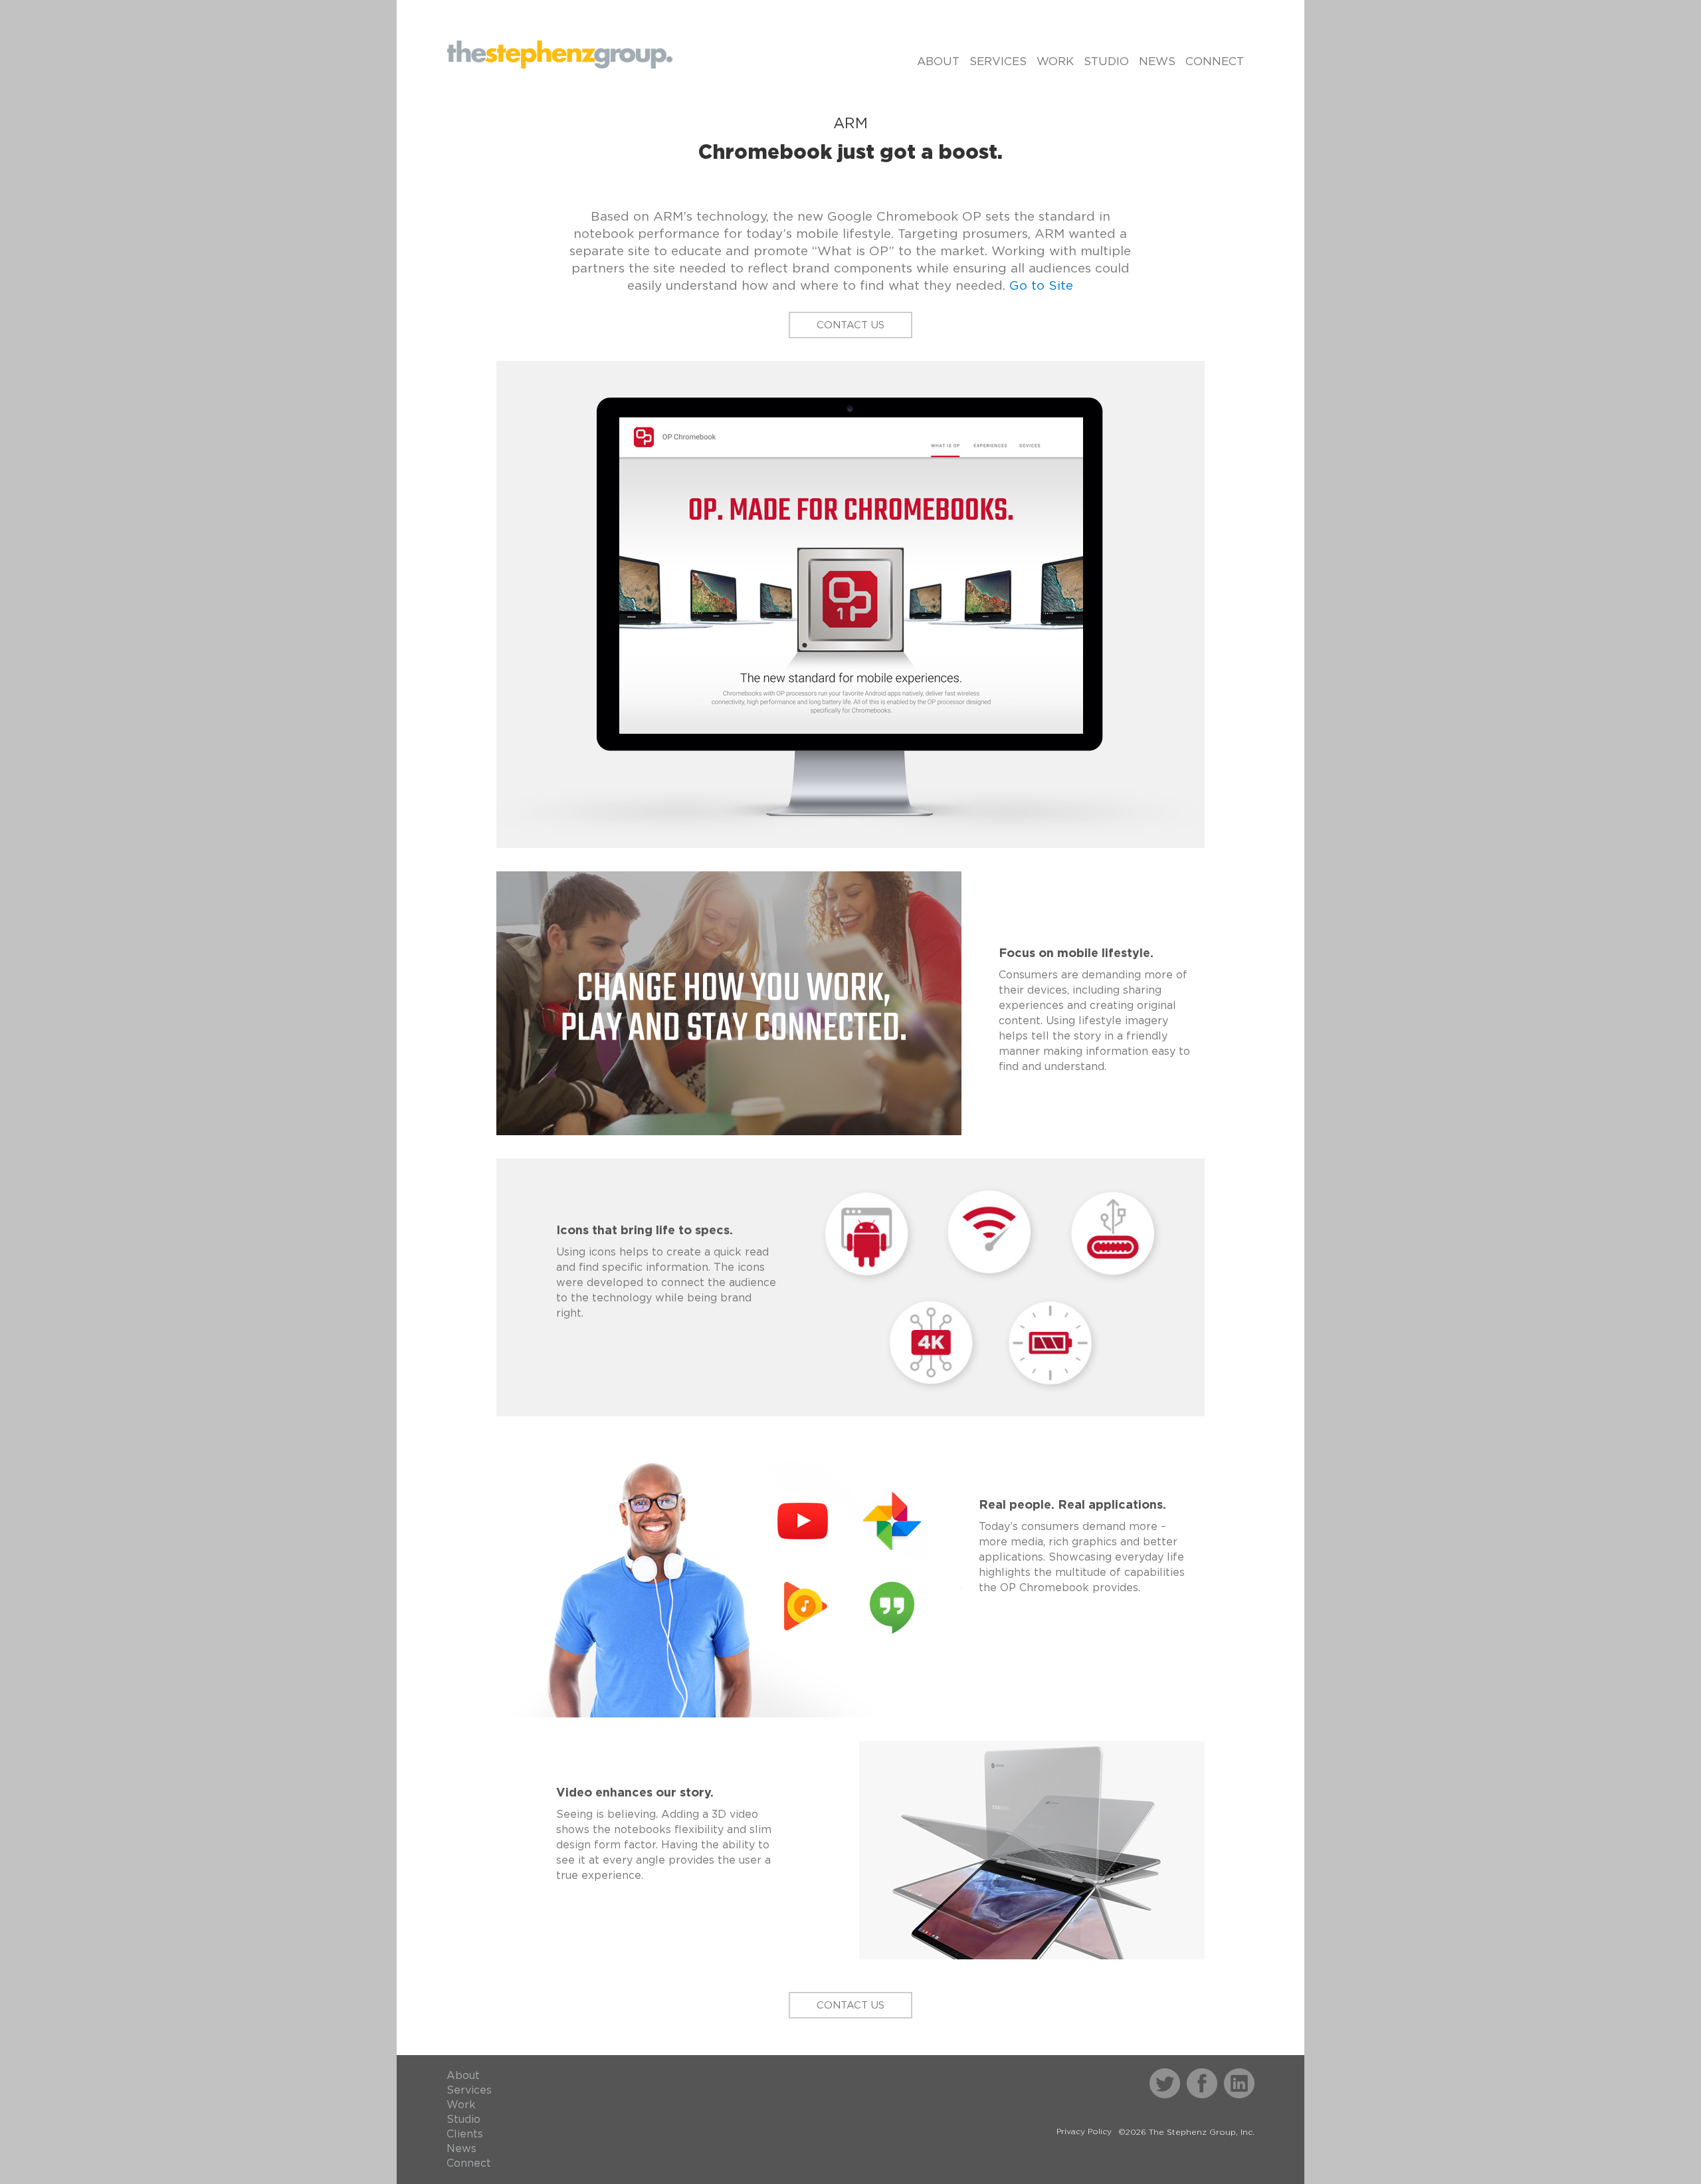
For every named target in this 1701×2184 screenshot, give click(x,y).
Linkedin (1243, 2075)
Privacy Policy (1084, 2131)
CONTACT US (850, 325)
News (1157, 61)
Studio (1106, 61)
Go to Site (1041, 286)
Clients (465, 2134)
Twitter (1166, 2075)
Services (998, 61)
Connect (1215, 61)
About (938, 61)
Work (1055, 61)
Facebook (1210, 2075)
